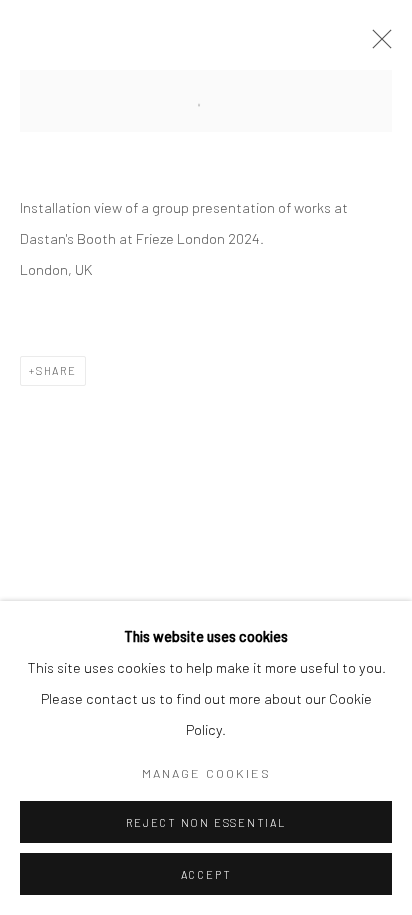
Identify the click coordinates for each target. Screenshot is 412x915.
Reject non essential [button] (205, 822)
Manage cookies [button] (206, 773)
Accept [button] (206, 874)
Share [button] (56, 370)
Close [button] (377, 45)
